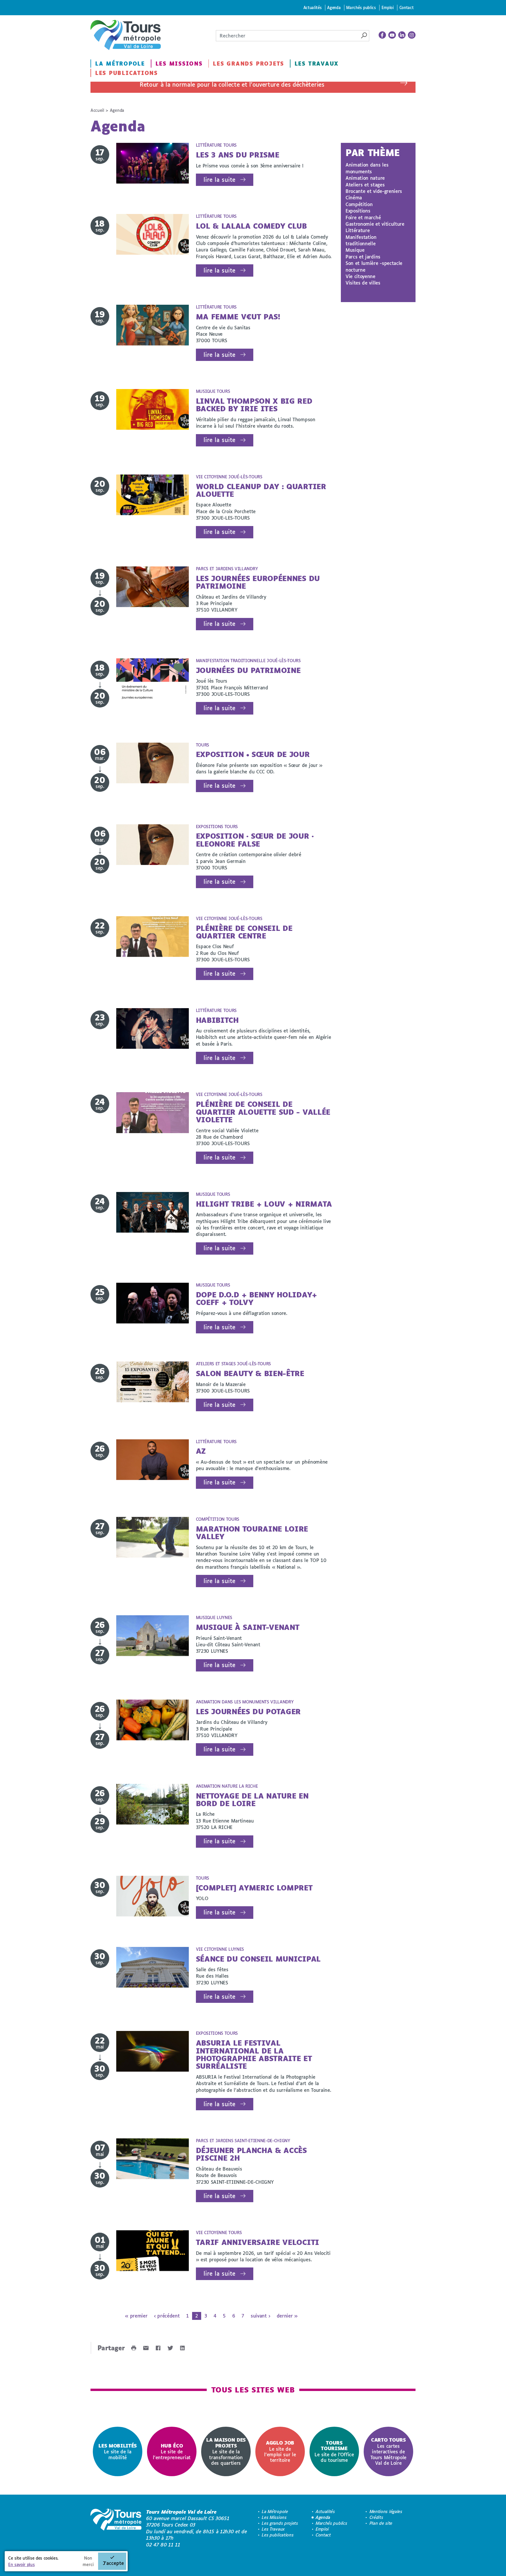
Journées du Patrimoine (248, 670)
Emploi (388, 7)
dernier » (287, 2316)
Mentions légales (386, 2511)
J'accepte (113, 2563)
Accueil (97, 110)
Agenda (334, 7)
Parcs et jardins (363, 257)
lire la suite (219, 180)
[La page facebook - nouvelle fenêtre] (382, 35)
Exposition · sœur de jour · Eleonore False (255, 840)
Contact (407, 7)
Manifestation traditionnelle (361, 240)
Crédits (376, 2517)
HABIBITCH (217, 1020)
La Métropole (120, 64)
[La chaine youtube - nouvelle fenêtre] (392, 35)
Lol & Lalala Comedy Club (251, 226)
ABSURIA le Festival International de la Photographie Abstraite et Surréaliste (254, 2054)
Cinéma (354, 197)
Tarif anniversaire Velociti (258, 2242)
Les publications (126, 73)
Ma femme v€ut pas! (238, 317)
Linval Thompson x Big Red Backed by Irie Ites (254, 405)
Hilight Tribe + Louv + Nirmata (264, 1204)
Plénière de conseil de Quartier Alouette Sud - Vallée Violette (263, 1112)
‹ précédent (167, 2316)
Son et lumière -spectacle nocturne (374, 266)
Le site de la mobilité (118, 2451)
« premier (136, 2316)
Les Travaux (317, 64)
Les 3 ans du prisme (238, 155)
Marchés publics (361, 7)
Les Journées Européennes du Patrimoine (258, 582)
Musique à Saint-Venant (248, 1627)
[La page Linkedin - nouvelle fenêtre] (402, 35)
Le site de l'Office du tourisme (334, 2451)
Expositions (358, 211)
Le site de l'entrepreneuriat (172, 2451)
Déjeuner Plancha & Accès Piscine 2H (251, 2154)
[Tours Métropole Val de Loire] (126, 35)
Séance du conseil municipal (258, 1959)
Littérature (358, 230)
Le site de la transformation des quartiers (226, 2451)
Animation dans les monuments (367, 168)
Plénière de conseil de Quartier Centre (244, 932)
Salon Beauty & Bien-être (250, 1373)
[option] (118, 2451)
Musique (355, 250)
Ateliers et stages (365, 185)
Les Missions (179, 64)
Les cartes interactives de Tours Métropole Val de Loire (388, 2451)
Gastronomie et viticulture (375, 224)
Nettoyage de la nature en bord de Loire (252, 1800)
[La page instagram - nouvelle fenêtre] (412, 35)
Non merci (88, 2561)
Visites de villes (363, 283)
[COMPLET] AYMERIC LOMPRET (254, 1888)
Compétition (359, 204)
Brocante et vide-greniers (374, 191)
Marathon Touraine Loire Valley (252, 1533)
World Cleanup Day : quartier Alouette (261, 490)
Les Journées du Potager (248, 1711)
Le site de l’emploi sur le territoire (280, 2451)
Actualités (313, 7)
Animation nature (365, 178)
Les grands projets (248, 64)
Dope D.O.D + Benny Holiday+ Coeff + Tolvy (257, 1298)
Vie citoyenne (360, 276)
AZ (201, 1451)
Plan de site (381, 2523)
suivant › (260, 2316)
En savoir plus (22, 2564)
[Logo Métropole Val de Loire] (116, 2528)
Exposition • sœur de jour (253, 754)
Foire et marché (363, 217)
